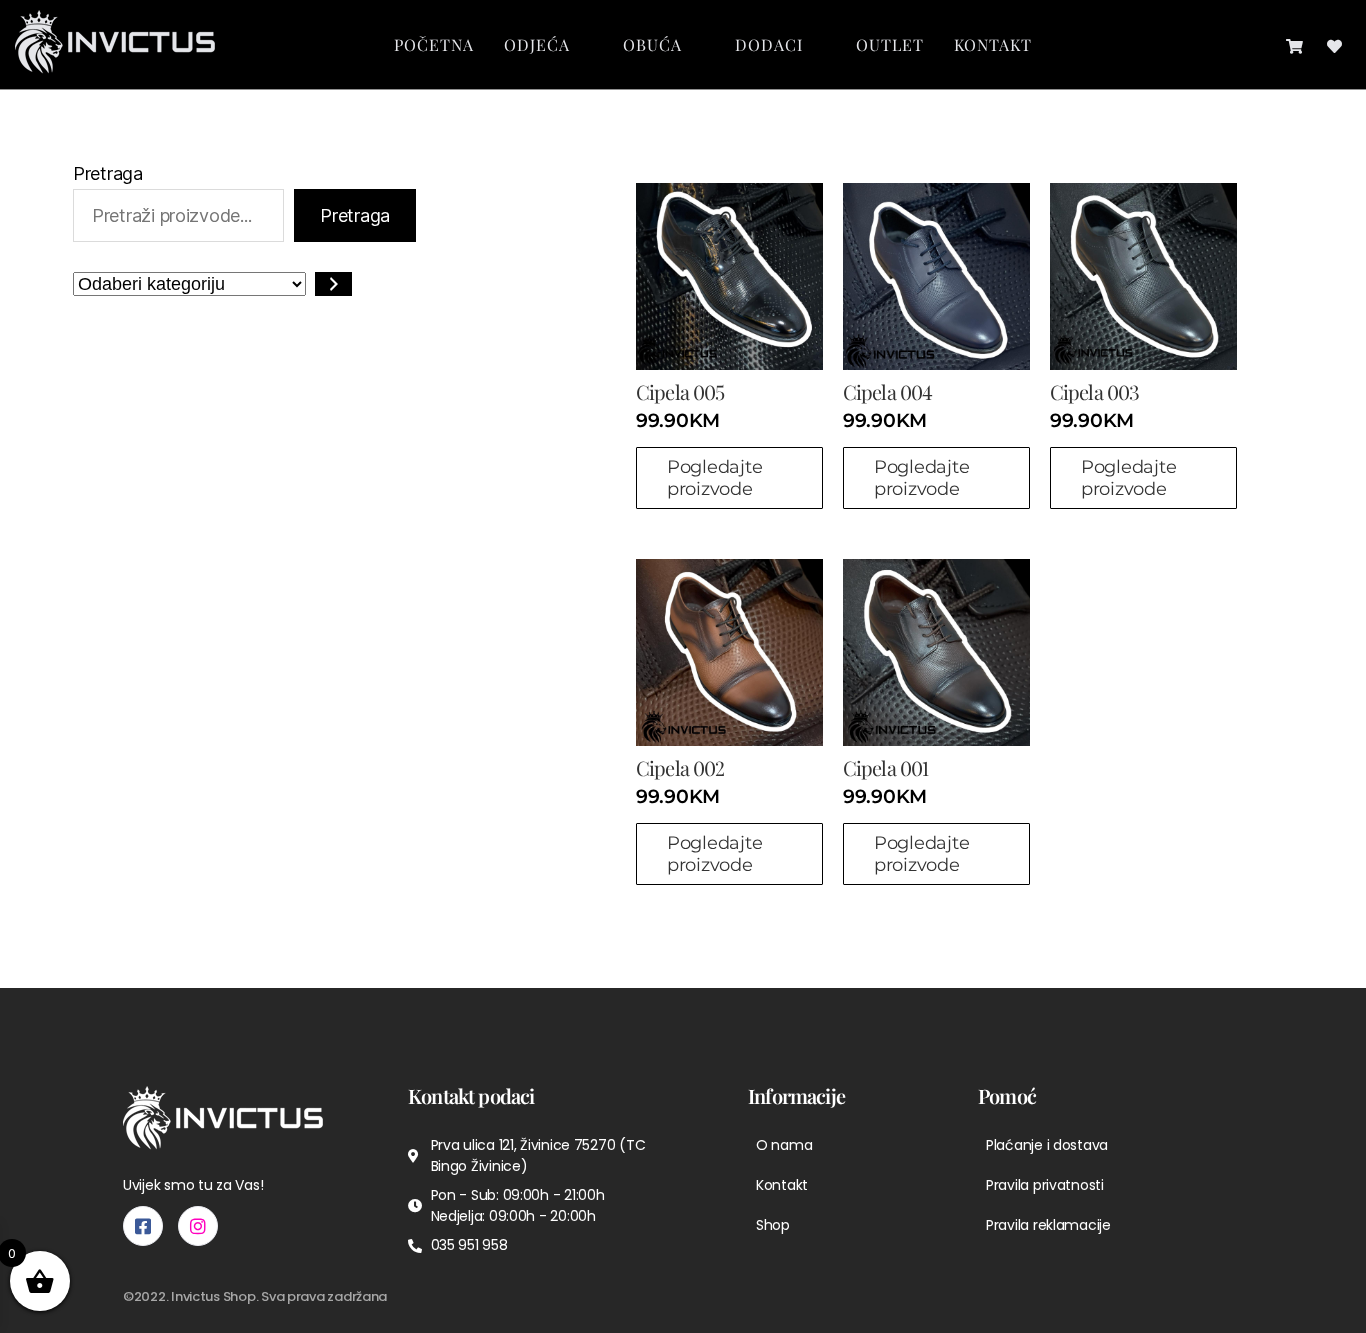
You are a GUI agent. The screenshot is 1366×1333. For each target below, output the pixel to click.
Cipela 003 (1094, 391)
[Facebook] (143, 1226)
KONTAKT (993, 44)
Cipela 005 (680, 391)
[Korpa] (1294, 44)
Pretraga (108, 173)
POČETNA (434, 44)
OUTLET (890, 44)
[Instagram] (198, 1226)
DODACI (769, 44)
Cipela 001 (885, 767)
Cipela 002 (680, 767)
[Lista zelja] (1334, 44)
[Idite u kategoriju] (333, 284)
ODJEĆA (537, 44)
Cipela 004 (887, 391)
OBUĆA (652, 44)
